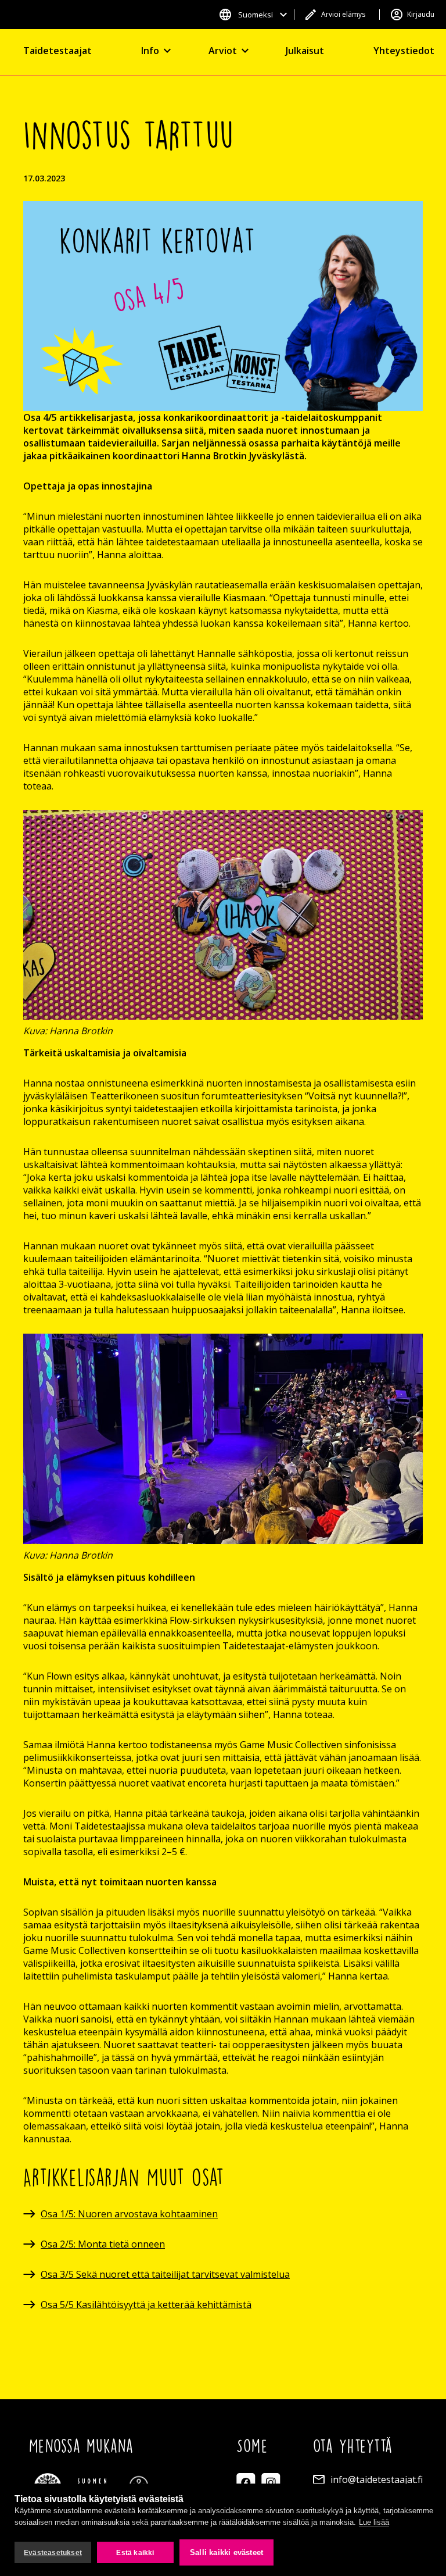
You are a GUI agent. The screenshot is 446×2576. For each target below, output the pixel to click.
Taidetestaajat (57, 51)
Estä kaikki (135, 2553)
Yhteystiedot (404, 51)
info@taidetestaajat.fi (377, 2479)
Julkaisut (305, 51)
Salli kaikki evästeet (226, 2552)
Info (150, 51)
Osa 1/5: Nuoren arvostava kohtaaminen (129, 2214)
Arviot (223, 51)
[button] (253, 15)
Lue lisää (374, 2522)
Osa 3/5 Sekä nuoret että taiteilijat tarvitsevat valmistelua (165, 2274)
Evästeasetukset (53, 2553)
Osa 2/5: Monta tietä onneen (103, 2244)
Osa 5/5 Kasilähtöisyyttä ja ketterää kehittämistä (146, 2305)
